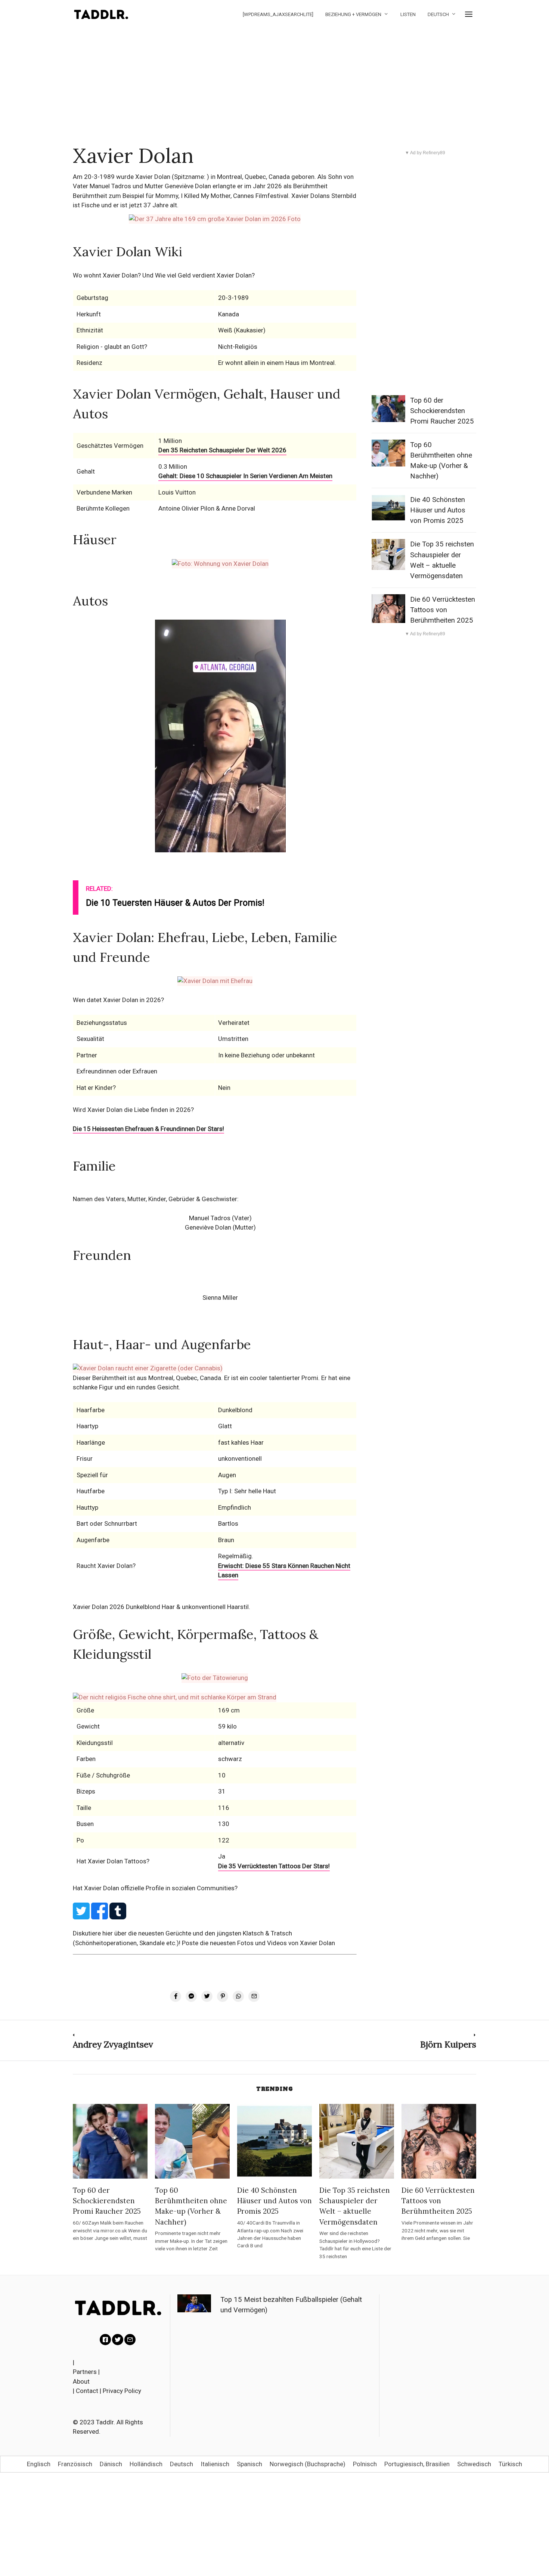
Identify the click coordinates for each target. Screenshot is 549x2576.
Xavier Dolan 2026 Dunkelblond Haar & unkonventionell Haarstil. (162, 1607)
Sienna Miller (220, 1298)
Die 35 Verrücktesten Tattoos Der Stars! (274, 1866)
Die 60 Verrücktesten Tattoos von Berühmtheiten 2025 (443, 610)
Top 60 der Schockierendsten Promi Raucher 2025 (442, 411)
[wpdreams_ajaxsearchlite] (278, 14)
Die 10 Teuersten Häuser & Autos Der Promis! (175, 903)
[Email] (130, 2340)
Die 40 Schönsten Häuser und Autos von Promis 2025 (438, 510)
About (81, 2381)
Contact (87, 2391)
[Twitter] (118, 2340)
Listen (408, 14)
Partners (85, 2372)
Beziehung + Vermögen (353, 14)
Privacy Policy (122, 2391)
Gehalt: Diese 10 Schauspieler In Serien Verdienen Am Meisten (245, 476)
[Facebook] (105, 2340)
